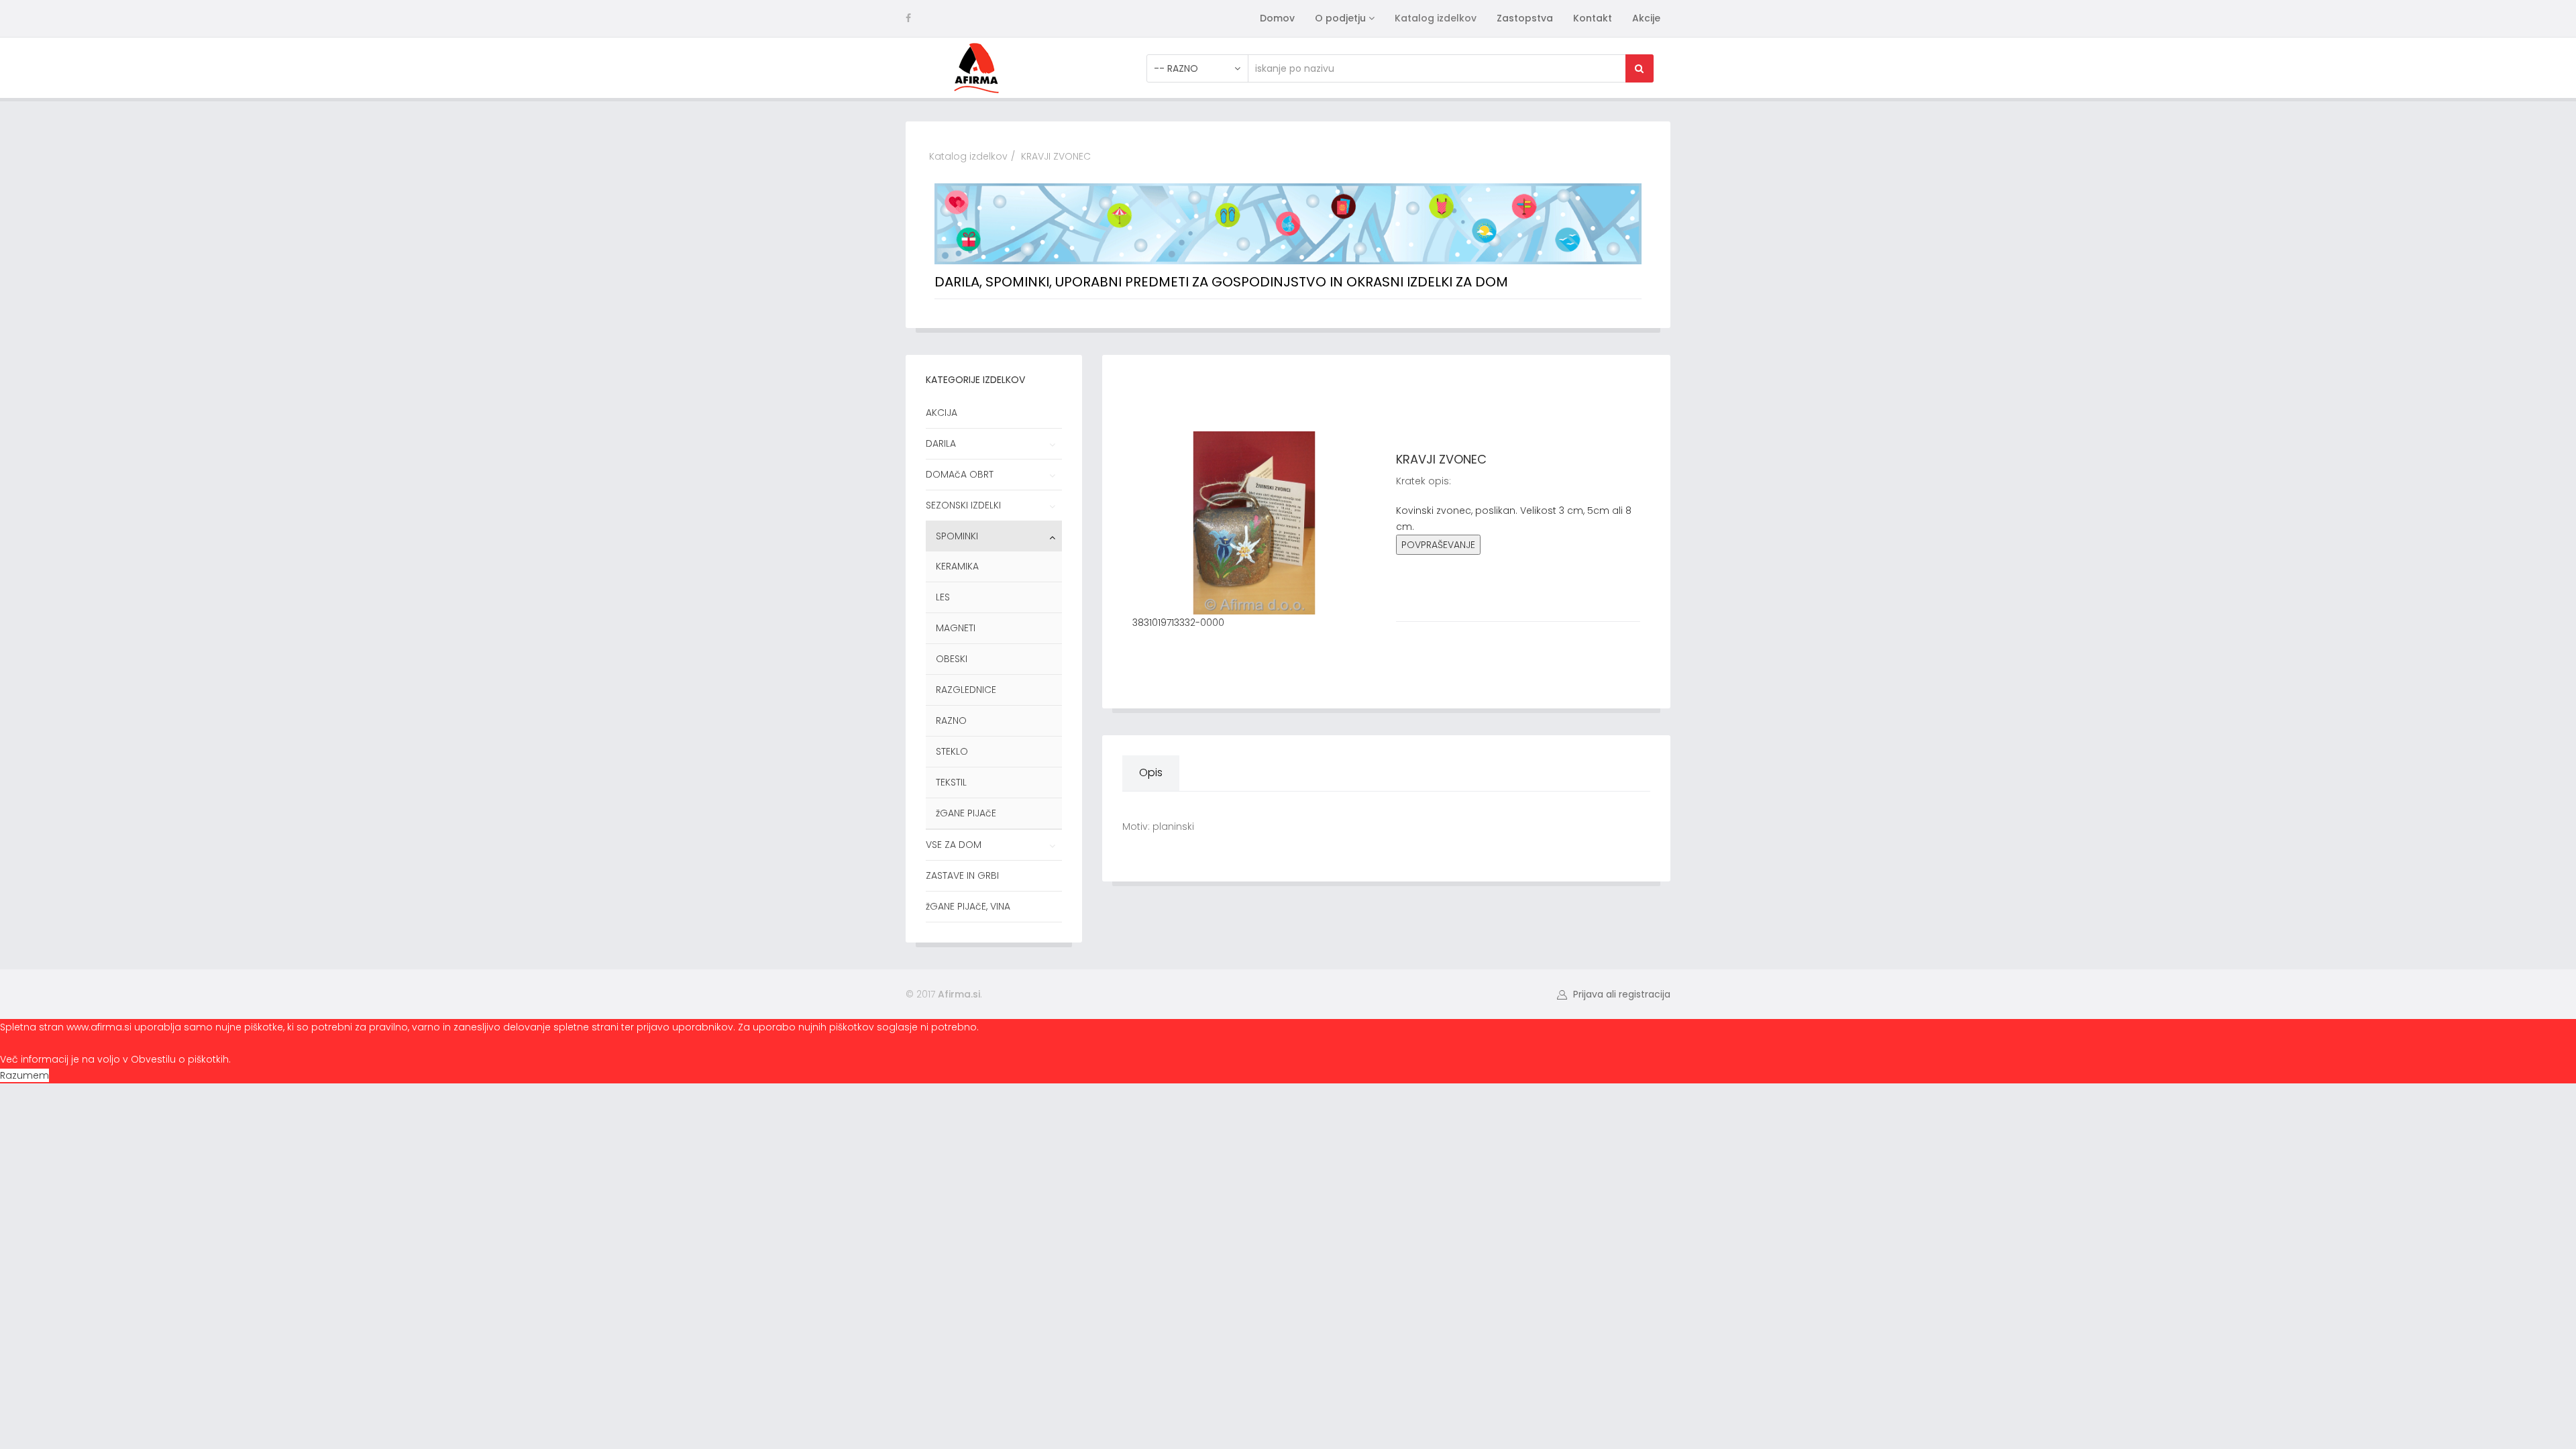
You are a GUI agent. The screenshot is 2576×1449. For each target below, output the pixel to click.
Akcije (1646, 18)
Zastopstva (1525, 18)
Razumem (24, 1075)
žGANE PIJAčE (966, 813)
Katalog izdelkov (1436, 18)
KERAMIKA (957, 566)
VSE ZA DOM (954, 845)
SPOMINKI (957, 536)
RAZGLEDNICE (966, 690)
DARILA (941, 443)
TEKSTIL (951, 782)
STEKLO (952, 751)
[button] (1614, 994)
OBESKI (952, 659)
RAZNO (951, 720)
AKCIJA (942, 413)
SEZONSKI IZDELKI (963, 505)
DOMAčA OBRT (960, 474)
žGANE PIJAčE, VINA (968, 906)
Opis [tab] (1151, 772)
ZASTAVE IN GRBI (962, 875)
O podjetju (1340, 18)
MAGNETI (956, 628)
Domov (1277, 18)
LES (943, 597)
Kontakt (1593, 18)
